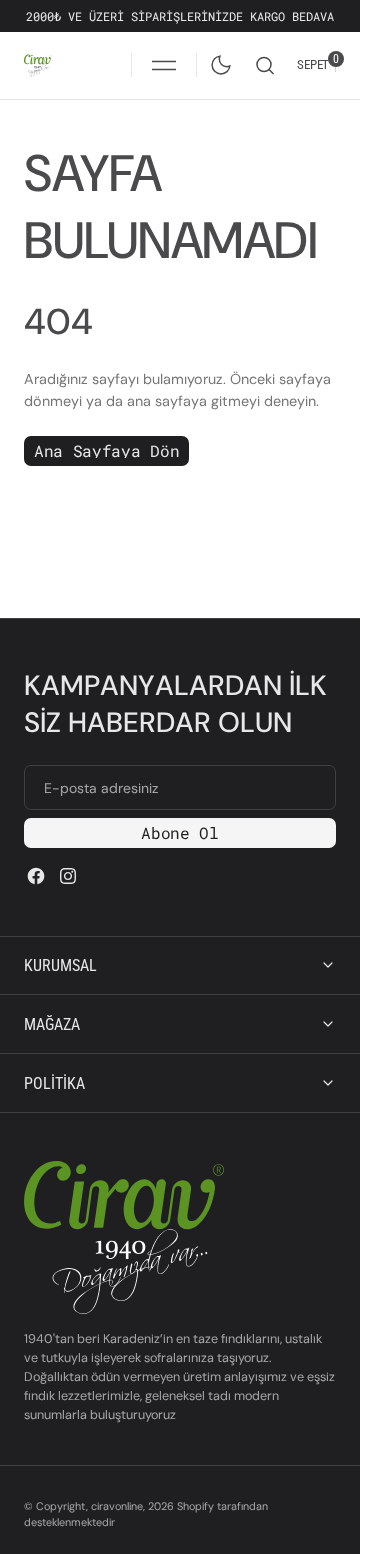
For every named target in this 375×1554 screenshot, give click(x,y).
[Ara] (265, 65)
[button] (164, 65)
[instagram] (68, 876)
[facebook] (36, 876)
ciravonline (117, 1506)
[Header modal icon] (164, 65)
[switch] (217, 61)
